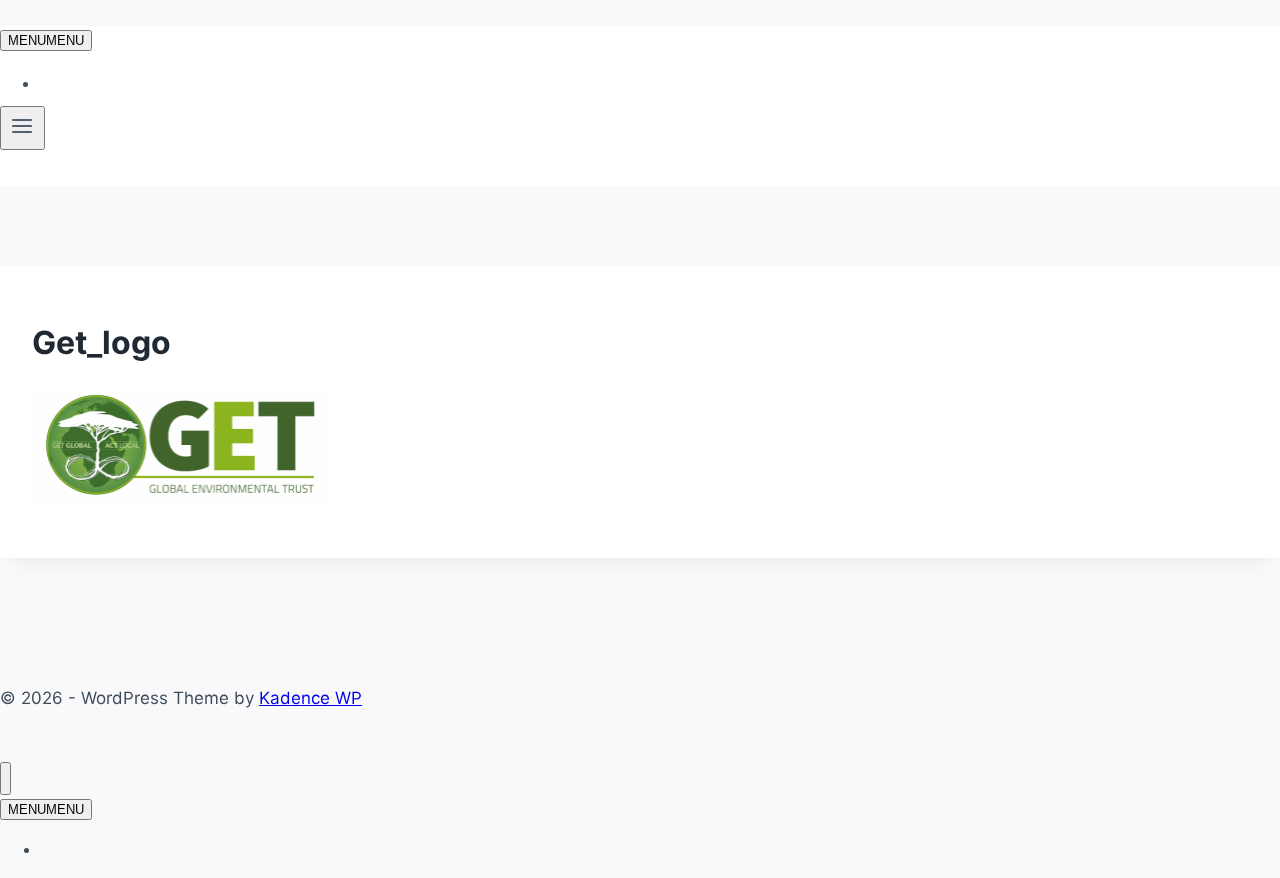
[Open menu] (22, 128)
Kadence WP (310, 698)
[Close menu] (5, 778)
